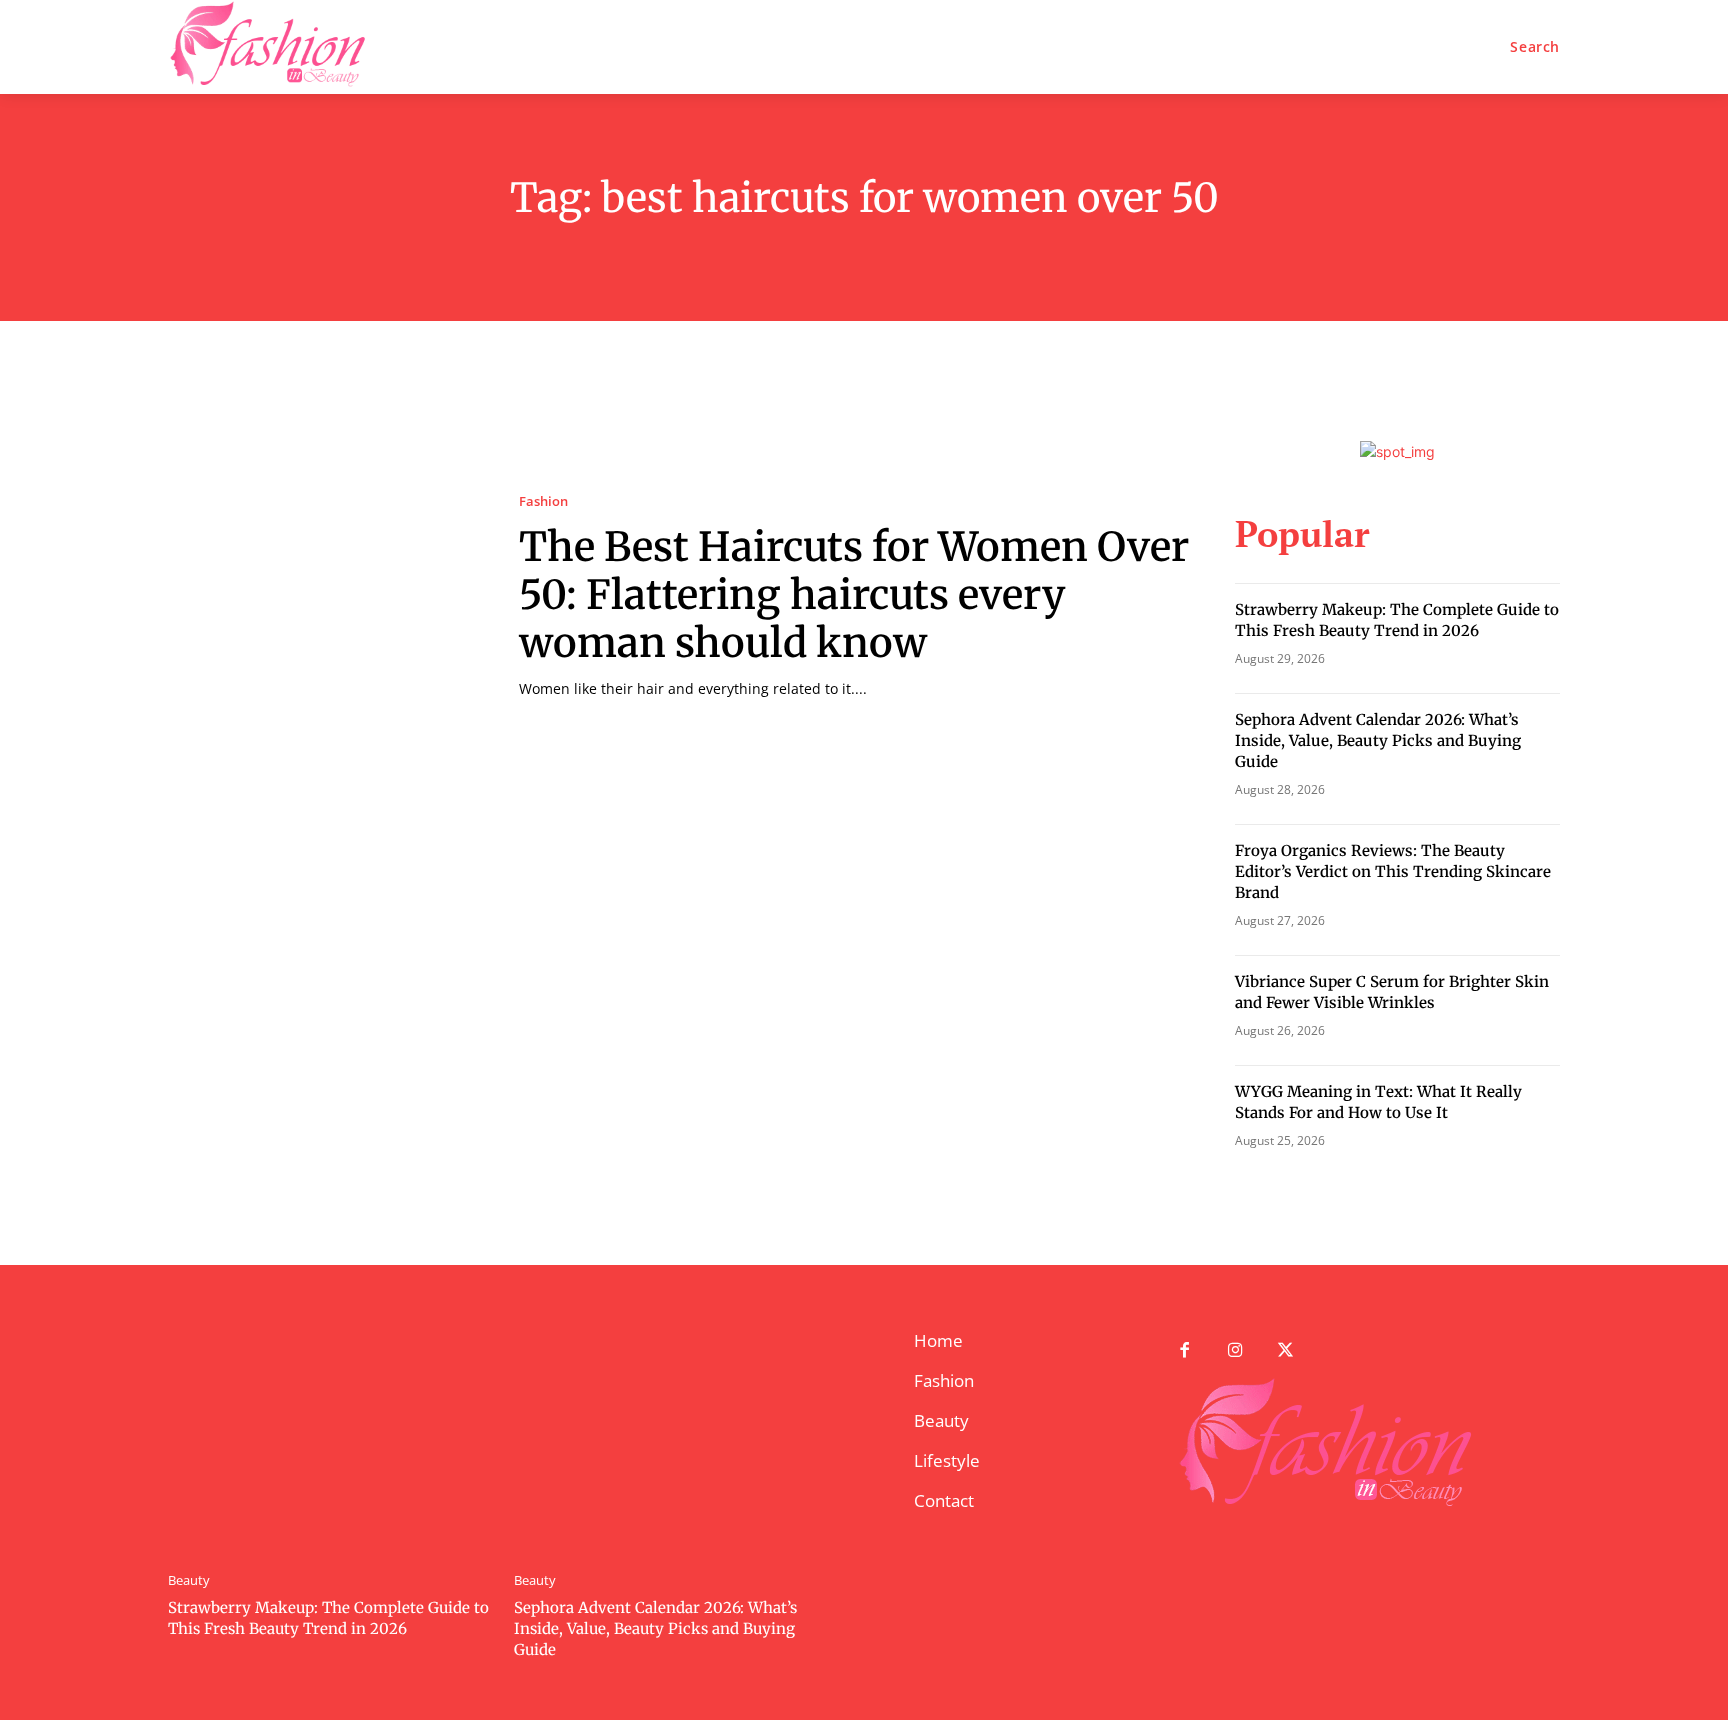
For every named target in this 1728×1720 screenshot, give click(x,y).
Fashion (543, 501)
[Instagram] (1235, 1351)
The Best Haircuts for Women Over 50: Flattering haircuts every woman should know (854, 595)
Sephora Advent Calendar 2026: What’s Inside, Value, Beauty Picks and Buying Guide (1378, 740)
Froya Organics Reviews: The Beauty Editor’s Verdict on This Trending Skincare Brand (1393, 871)
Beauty (189, 1580)
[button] (1535, 47)
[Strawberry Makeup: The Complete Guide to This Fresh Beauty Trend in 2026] (331, 1440)
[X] (1286, 1351)
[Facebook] (1184, 1351)
